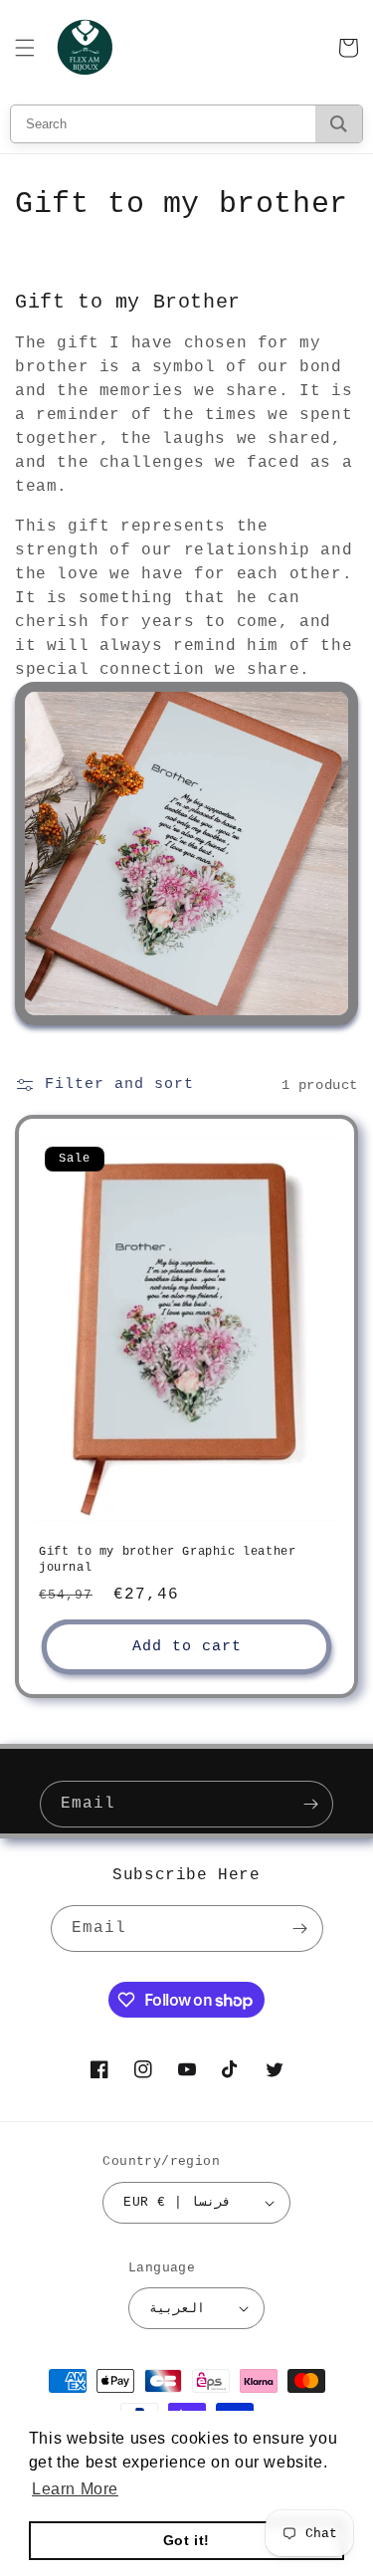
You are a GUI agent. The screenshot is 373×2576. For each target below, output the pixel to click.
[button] (25, 48)
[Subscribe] (310, 1804)
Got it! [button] (186, 2540)
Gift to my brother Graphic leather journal (167, 1560)
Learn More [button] (75, 2489)
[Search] (339, 124)
